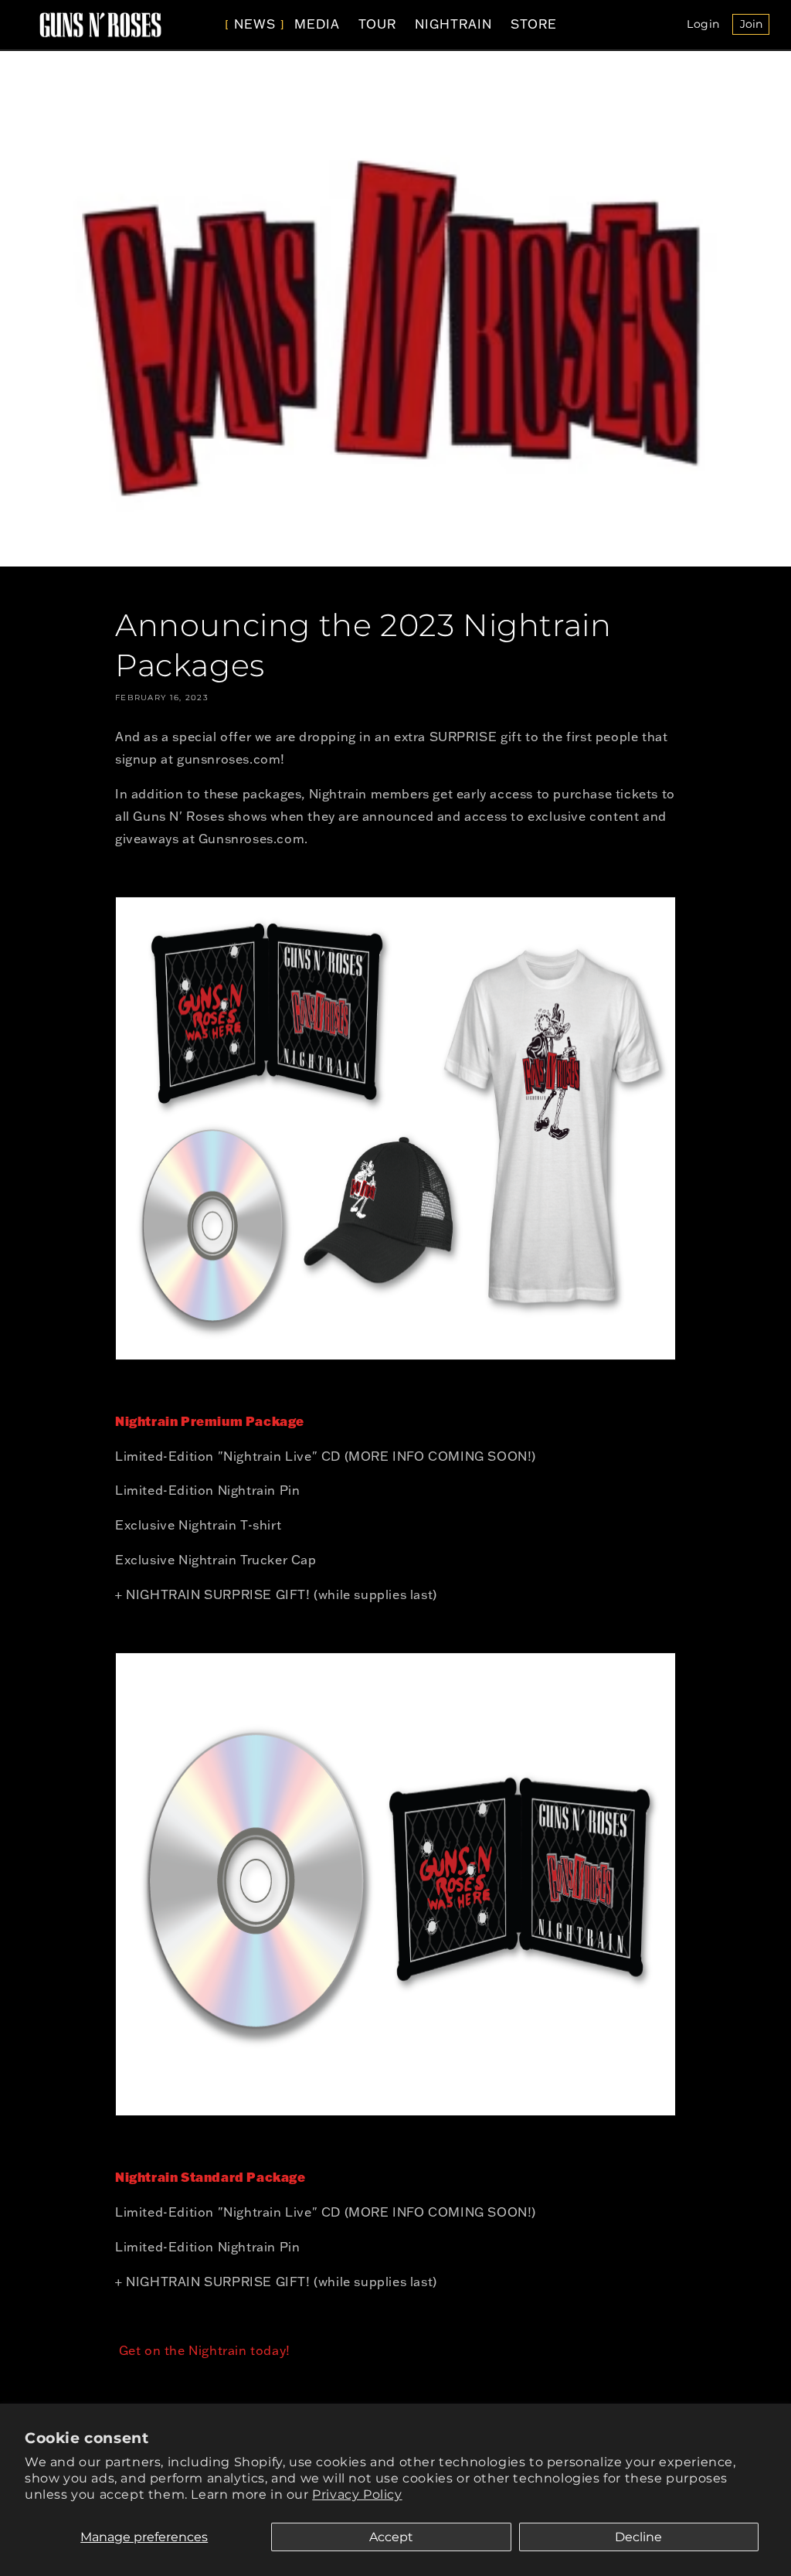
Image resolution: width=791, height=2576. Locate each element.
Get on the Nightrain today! (203, 2350)
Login (708, 26)
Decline (638, 2537)
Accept (391, 2537)
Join (755, 26)
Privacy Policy (357, 2494)
